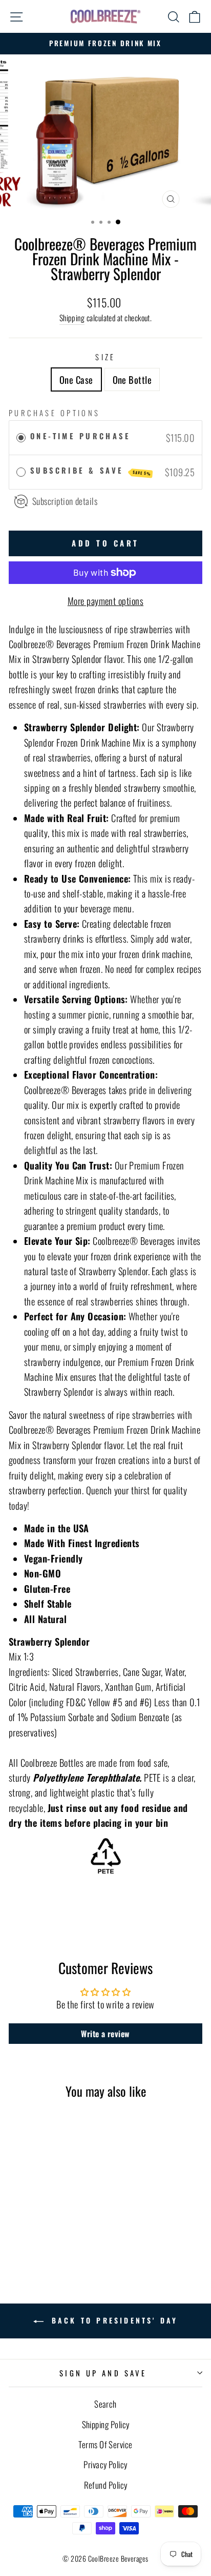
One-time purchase (80, 436)
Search (105, 2404)
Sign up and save (103, 2373)
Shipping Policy (106, 2424)
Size (105, 357)
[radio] (21, 437)
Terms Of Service (105, 2444)
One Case (76, 379)
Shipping (72, 318)
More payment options (105, 601)
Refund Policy (106, 2485)
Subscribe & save (91, 470)
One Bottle (132, 379)
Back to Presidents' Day (113, 2320)
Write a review (105, 2034)
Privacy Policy (105, 2464)
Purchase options (55, 413)
